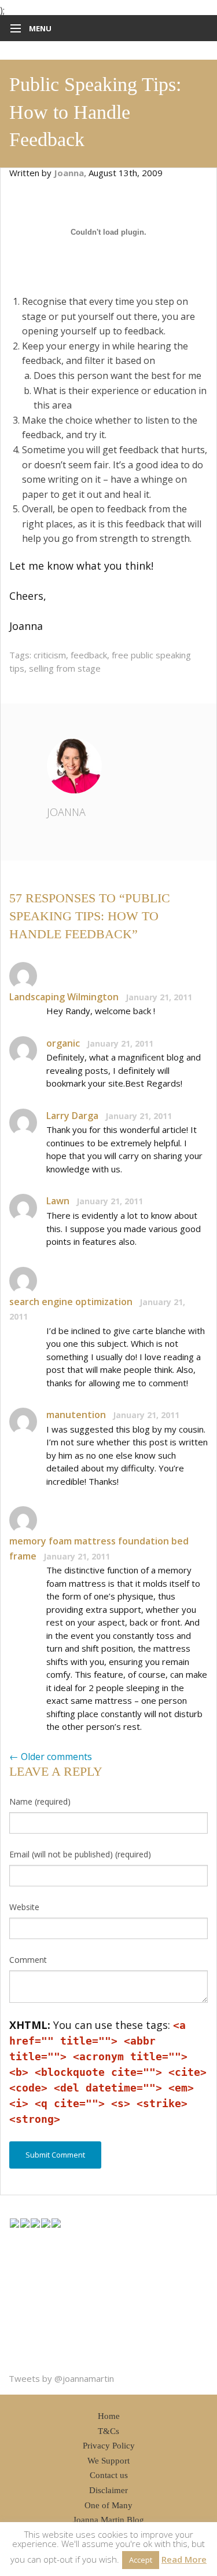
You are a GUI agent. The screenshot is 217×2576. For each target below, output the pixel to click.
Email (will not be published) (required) (80, 1854)
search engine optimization (71, 1302)
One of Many (108, 2505)
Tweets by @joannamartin (61, 2378)
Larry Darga (72, 1116)
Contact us (109, 2475)
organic (63, 1043)
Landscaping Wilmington (64, 997)
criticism (50, 655)
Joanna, (71, 173)
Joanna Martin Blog (108, 2520)
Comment (28, 1960)
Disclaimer (108, 2490)
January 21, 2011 (159, 997)
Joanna (66, 812)
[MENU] (13, 29)
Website (24, 1907)
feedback (89, 655)
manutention (76, 1415)
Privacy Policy (109, 2446)
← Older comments (51, 1757)
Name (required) (40, 1801)
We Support (108, 2461)
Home (109, 2416)
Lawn (58, 1201)
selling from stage (65, 668)
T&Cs (108, 2431)
